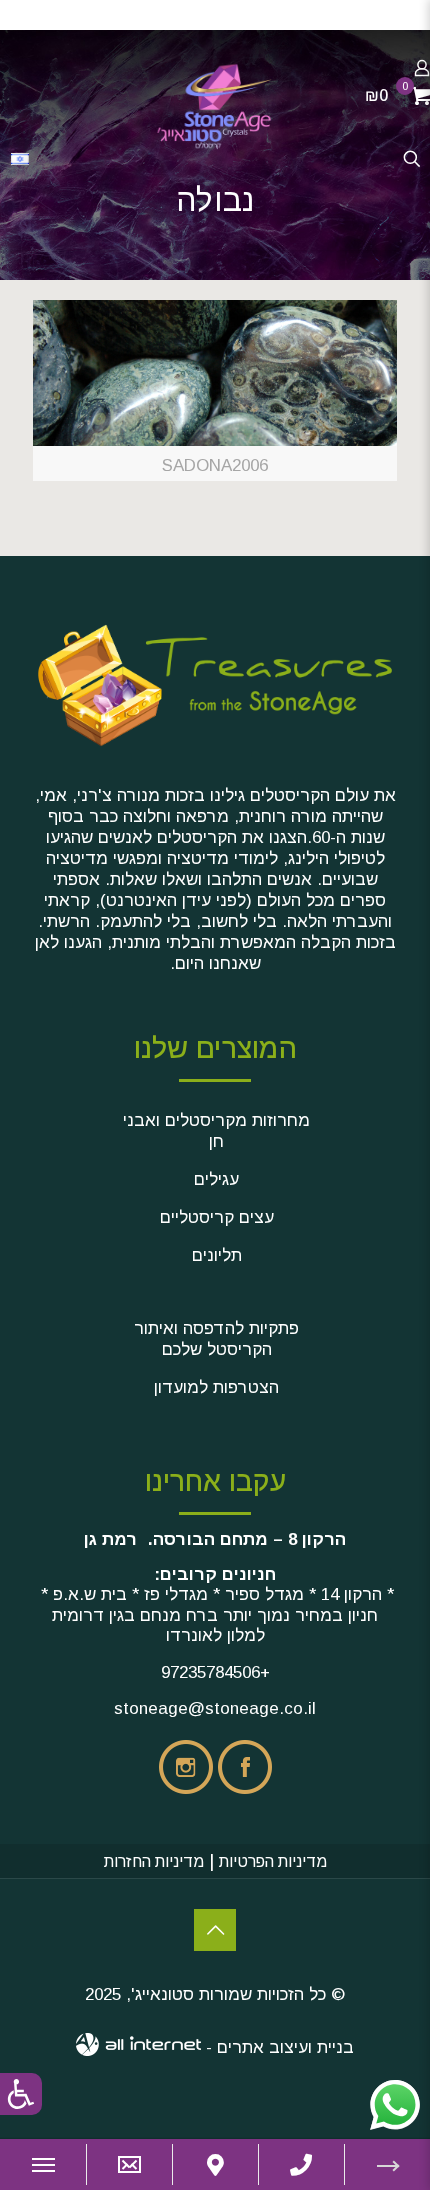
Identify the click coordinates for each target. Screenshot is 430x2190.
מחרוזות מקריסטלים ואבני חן (216, 1131)
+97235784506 (215, 1672)
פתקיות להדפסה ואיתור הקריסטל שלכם (216, 1339)
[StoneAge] (215, 105)
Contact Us (215, 1930)
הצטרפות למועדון (216, 1387)
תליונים (217, 1255)
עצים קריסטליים (217, 1217)
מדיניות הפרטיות (273, 1861)
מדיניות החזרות (154, 1861)
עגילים (216, 1179)
